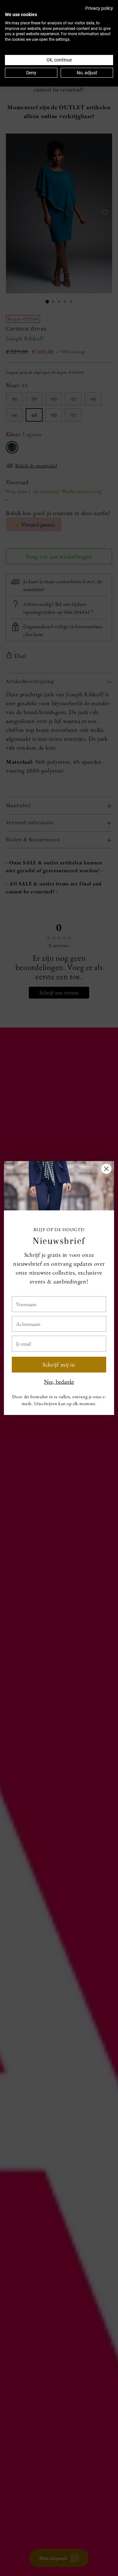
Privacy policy (99, 8)
